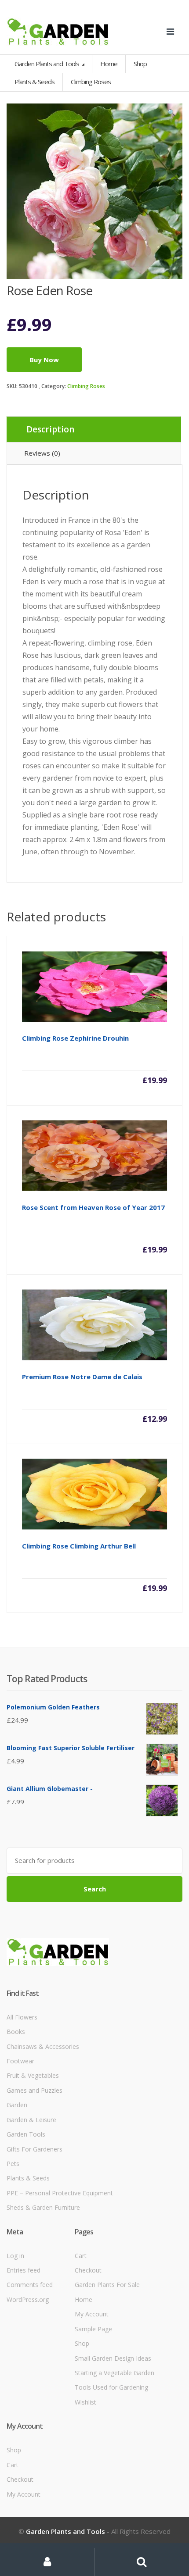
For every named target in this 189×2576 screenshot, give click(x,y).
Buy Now (44, 360)
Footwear (20, 2061)
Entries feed (24, 2270)
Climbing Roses (86, 386)
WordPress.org (28, 2299)
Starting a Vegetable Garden (114, 2373)
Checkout (88, 2270)
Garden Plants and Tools (47, 64)
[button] (171, 114)
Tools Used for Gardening (111, 2387)
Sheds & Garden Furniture (43, 2207)
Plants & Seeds (28, 2178)
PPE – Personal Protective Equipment (60, 2193)
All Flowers (22, 2017)
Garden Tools (26, 2134)
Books (16, 2032)
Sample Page (93, 2329)
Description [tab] (50, 429)
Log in (15, 2256)
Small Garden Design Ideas (113, 2358)
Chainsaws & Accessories (43, 2046)
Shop (140, 64)
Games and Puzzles (35, 2090)
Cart (81, 2256)
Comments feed (30, 2285)
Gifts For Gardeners (35, 2149)
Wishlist (85, 2402)
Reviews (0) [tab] (42, 453)
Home (109, 64)
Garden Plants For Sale (107, 2285)
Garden (17, 2105)
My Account (92, 2314)
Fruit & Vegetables (33, 2075)
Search (95, 1889)
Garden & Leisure (31, 2120)
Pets (13, 2164)
